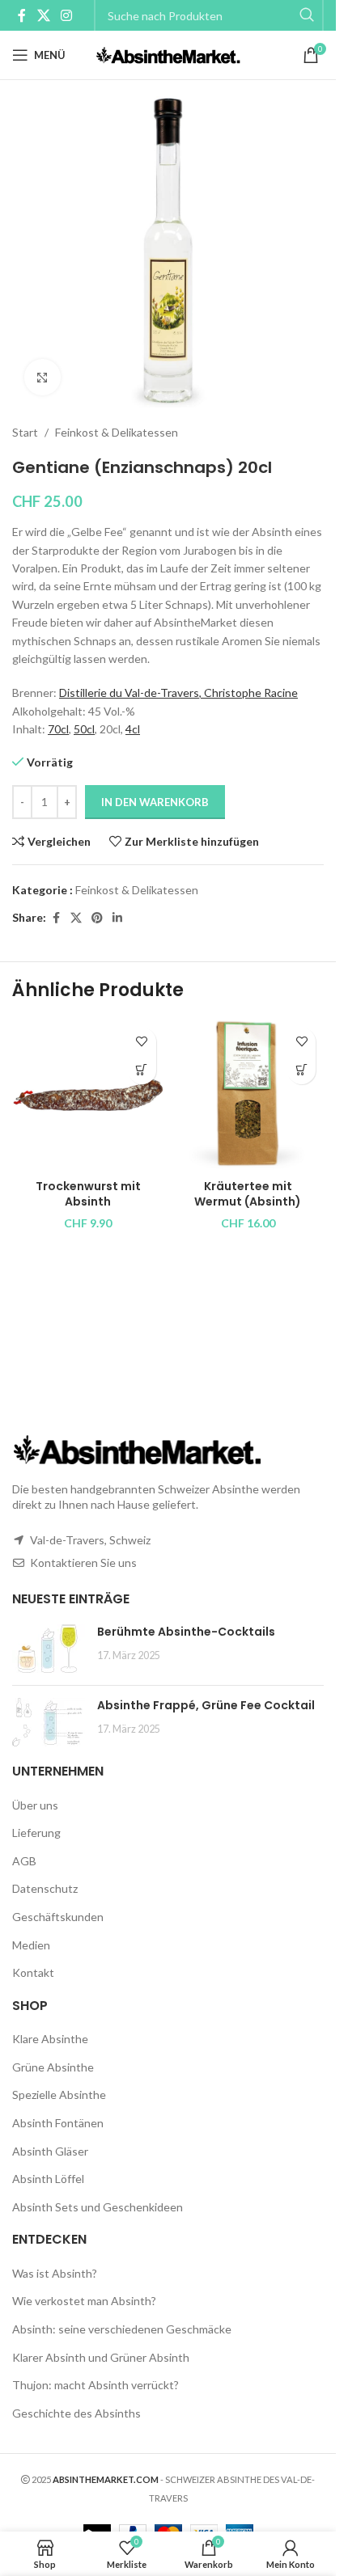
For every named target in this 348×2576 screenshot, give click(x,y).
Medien (31, 1945)
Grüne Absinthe (53, 2067)
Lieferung (36, 1833)
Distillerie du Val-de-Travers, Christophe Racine (178, 693)
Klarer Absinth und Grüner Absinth (101, 2357)
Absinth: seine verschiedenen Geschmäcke (122, 2329)
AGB (24, 1861)
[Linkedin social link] (117, 918)
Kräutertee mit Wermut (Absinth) (248, 1194)
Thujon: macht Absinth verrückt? (95, 2385)
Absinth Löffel (48, 2179)
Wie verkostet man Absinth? (84, 2301)
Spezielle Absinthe (59, 2095)
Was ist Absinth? (55, 2273)
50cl (84, 729)
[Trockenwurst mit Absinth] (88, 1096)
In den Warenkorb (155, 802)
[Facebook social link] (22, 15)
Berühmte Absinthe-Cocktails (186, 1632)
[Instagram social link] (66, 15)
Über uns (35, 1805)
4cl (133, 729)
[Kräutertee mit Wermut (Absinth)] (248, 1096)
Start (25, 432)
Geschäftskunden (58, 1917)
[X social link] (43, 15)
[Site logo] (168, 54)
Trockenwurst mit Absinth (88, 1194)
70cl (58, 729)
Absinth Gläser (50, 2151)
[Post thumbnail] (49, 1649)
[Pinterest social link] (97, 918)
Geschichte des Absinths (76, 2413)
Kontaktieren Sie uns (83, 1562)
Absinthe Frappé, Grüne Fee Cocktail (206, 1705)
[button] (142, 1070)
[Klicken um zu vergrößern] (42, 377)
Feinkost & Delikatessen (117, 432)
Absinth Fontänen (58, 2123)
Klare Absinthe (50, 2039)
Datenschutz (45, 1888)
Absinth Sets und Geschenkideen (98, 2207)
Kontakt (33, 1972)
